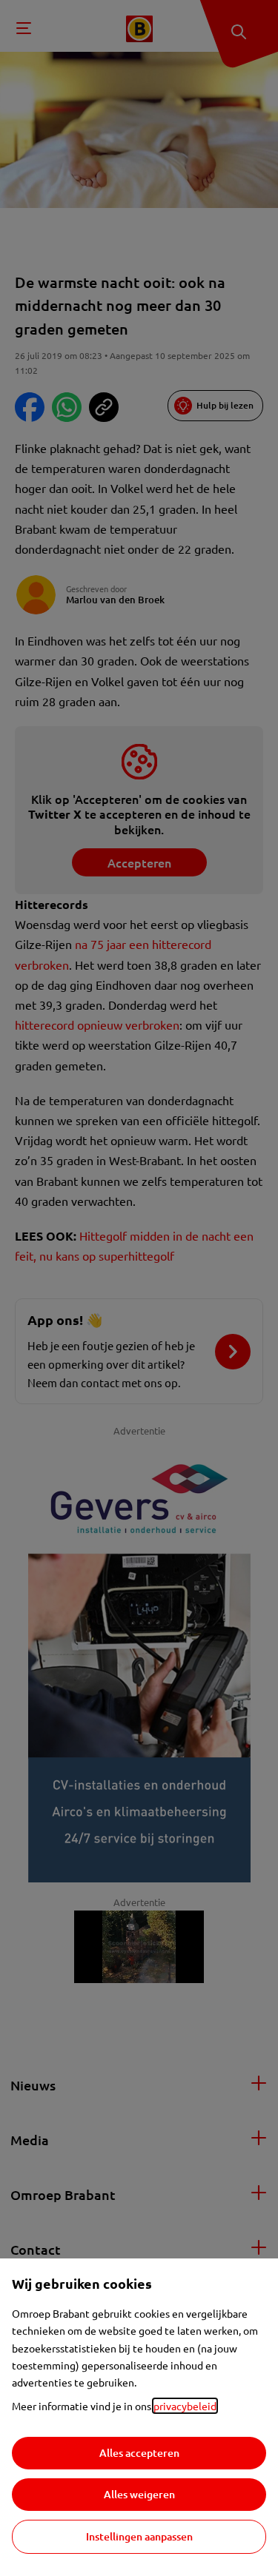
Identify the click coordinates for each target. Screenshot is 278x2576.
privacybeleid (185, 2406)
